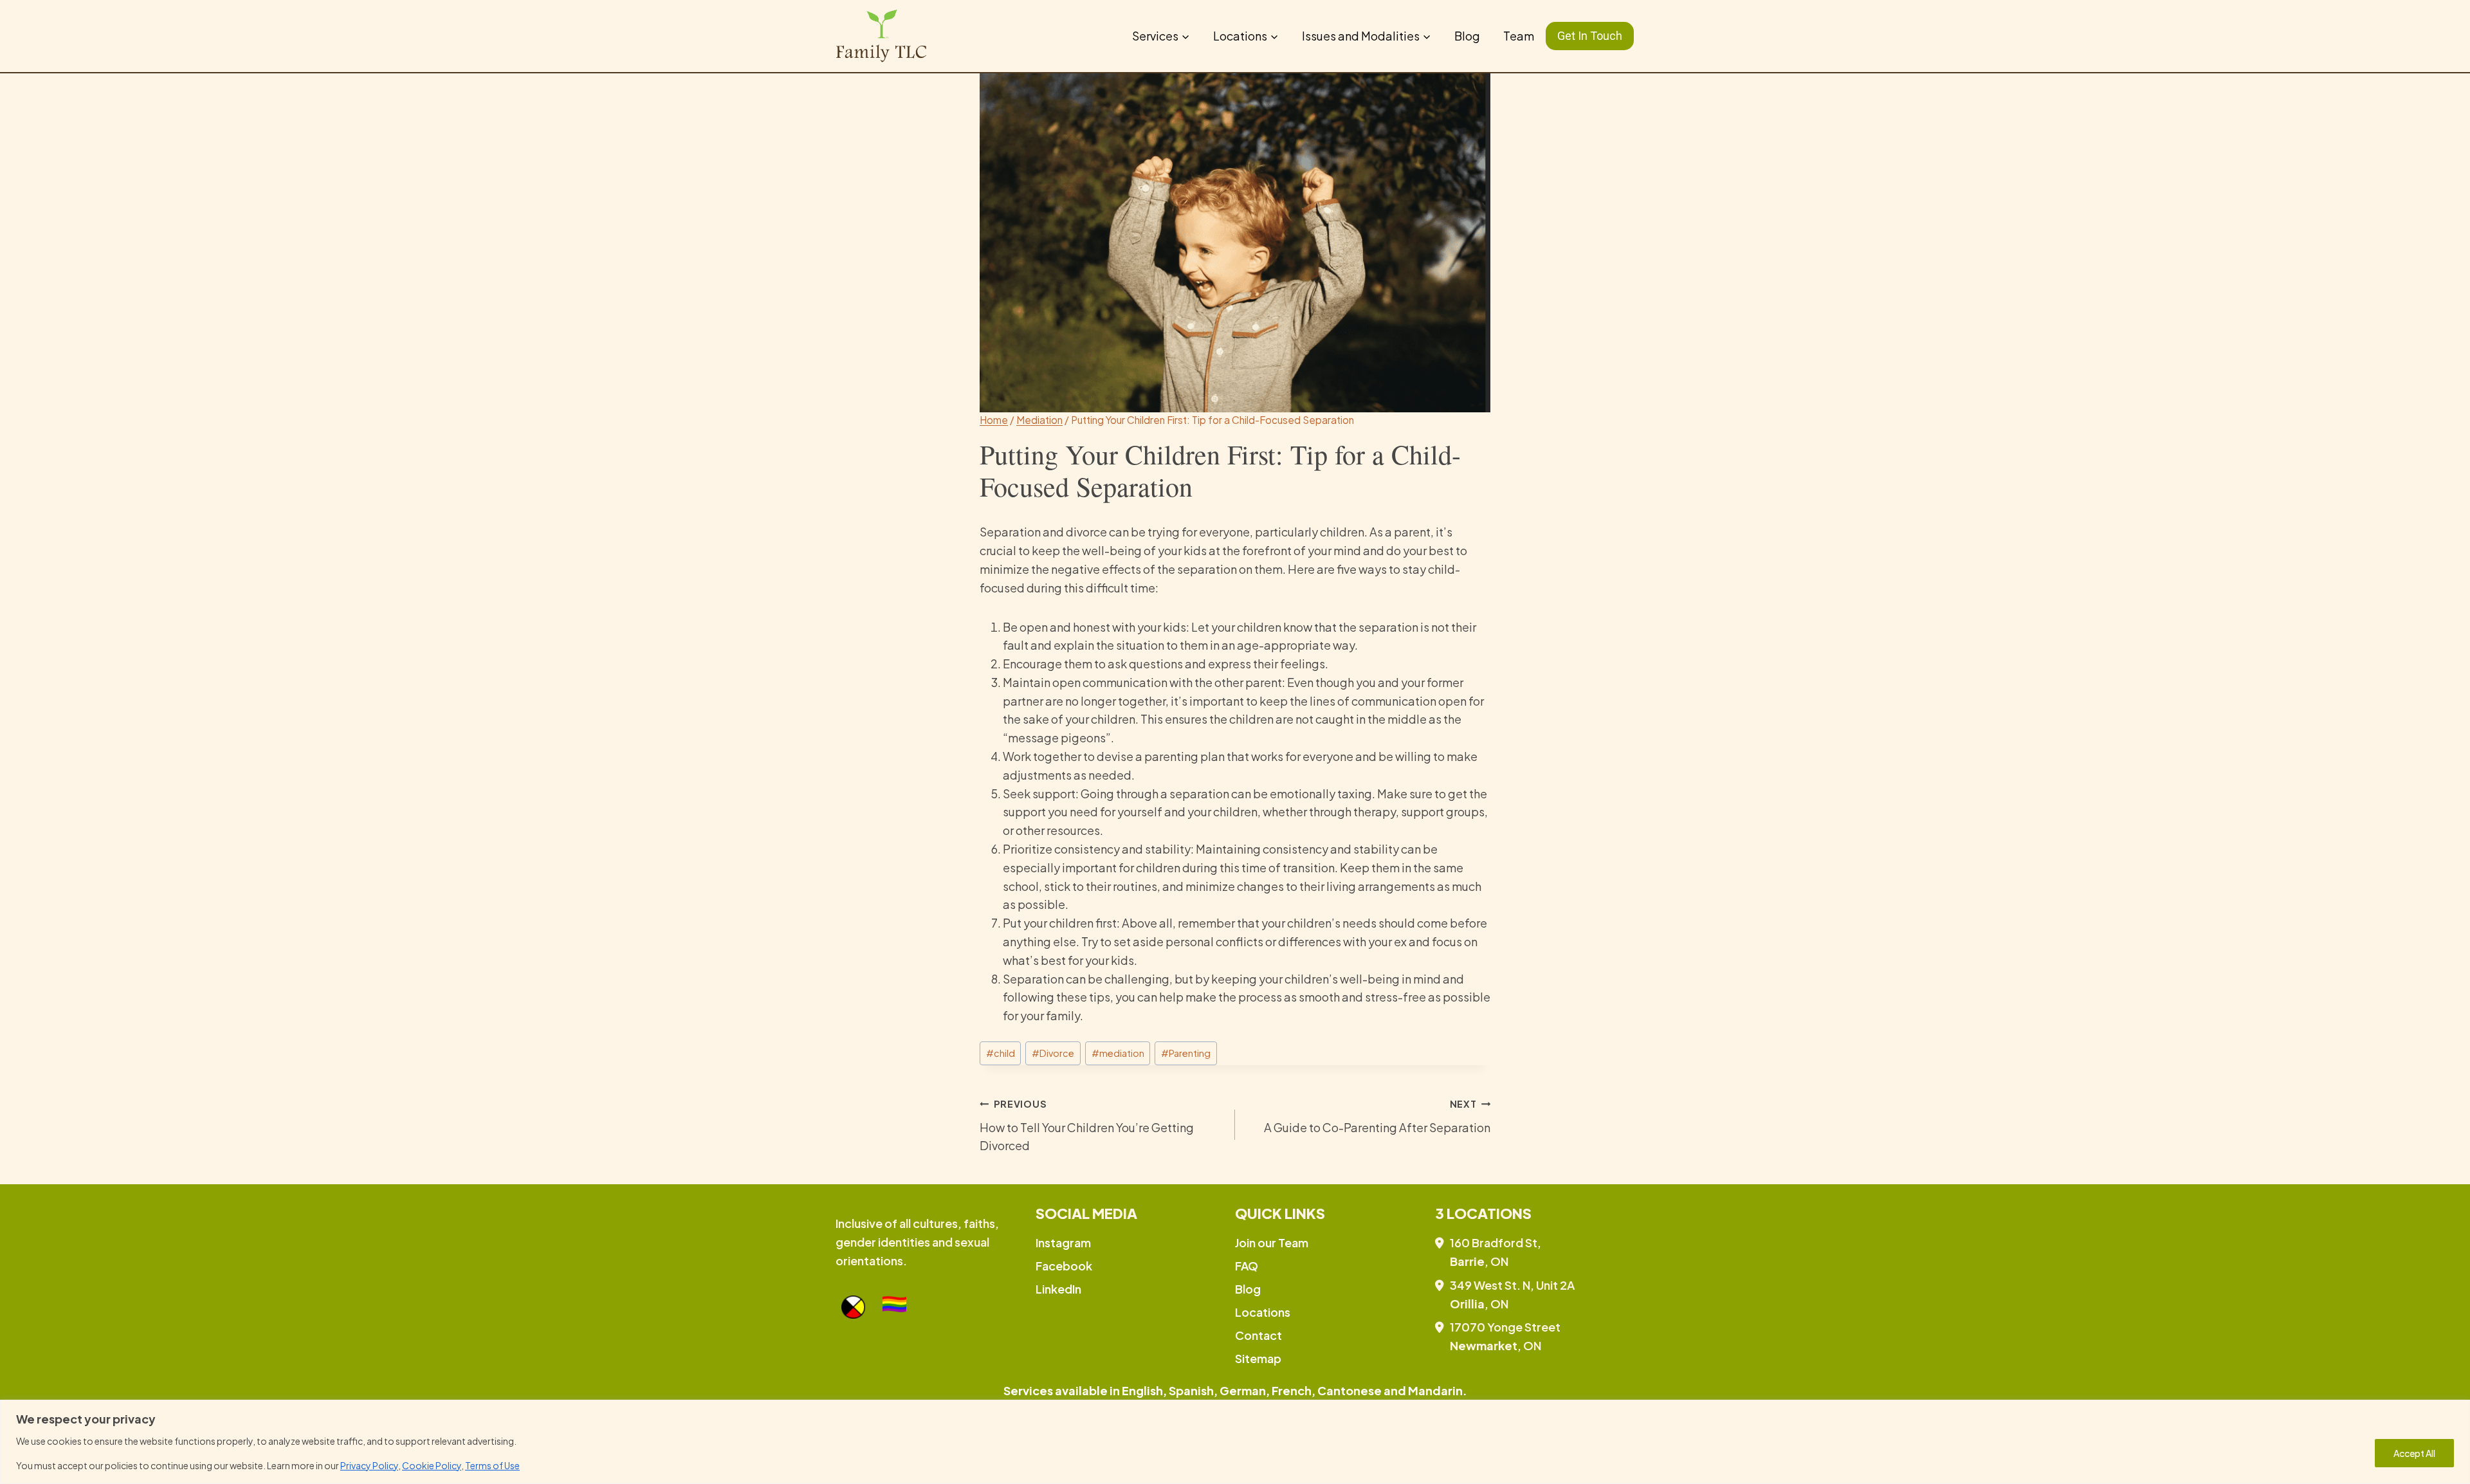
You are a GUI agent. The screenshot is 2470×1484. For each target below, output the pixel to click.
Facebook (1064, 1266)
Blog (1467, 36)
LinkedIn (1058, 1289)
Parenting (1186, 1053)
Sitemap (1258, 1358)
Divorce (1053, 1053)
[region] (1235, 1442)
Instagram (1063, 1242)
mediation (1118, 1053)
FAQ (1247, 1266)
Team (1519, 36)
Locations (1263, 1312)
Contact (1258, 1335)
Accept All (2414, 1453)
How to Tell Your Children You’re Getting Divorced (1087, 1126)
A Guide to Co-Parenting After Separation (1377, 1116)
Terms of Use (492, 1465)
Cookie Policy (432, 1465)
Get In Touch (1590, 36)
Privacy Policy (369, 1465)
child (1001, 1053)
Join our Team (1272, 1242)
